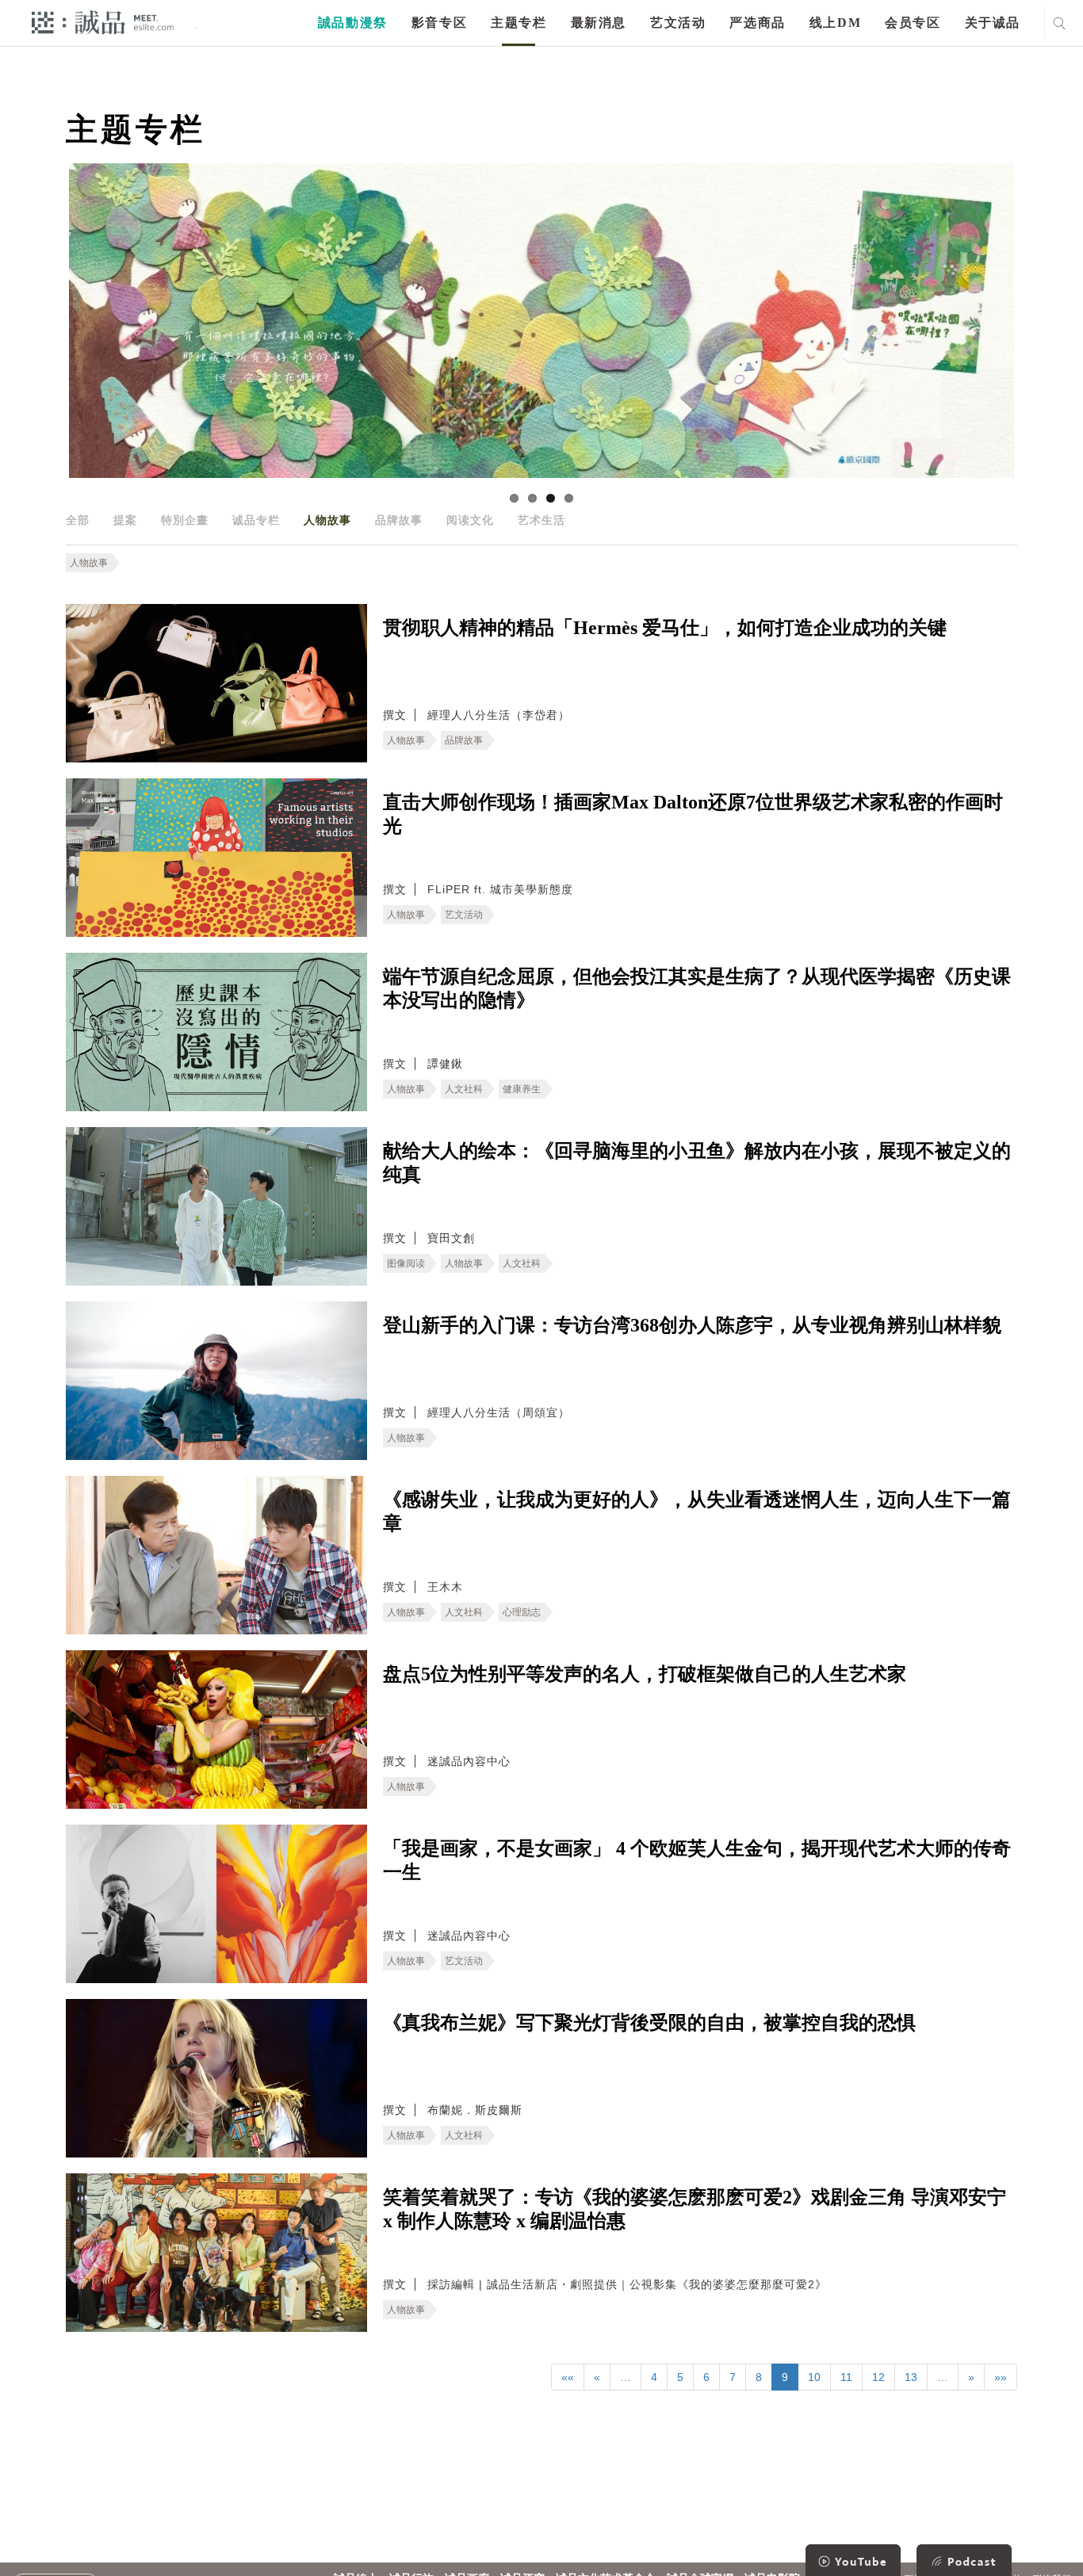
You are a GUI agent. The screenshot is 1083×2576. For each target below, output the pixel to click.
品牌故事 (399, 520)
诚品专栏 (256, 520)
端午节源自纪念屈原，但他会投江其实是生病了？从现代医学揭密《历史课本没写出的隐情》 (697, 988)
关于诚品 (993, 23)
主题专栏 (519, 23)
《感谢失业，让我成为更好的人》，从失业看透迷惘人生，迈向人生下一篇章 (697, 1512)
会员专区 (913, 23)
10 (814, 2377)
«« (568, 2377)
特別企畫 (185, 520)
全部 (78, 520)
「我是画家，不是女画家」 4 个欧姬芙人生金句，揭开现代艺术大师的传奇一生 (697, 1860)
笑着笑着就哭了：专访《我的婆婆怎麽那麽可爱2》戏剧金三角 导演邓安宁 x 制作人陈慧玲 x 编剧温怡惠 (695, 2209)
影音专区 (439, 23)
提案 (125, 520)
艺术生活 (541, 520)
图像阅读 (406, 1263)
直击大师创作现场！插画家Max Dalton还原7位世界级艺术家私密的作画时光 (693, 814)
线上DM (835, 23)
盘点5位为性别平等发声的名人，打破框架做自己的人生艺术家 (645, 1674)
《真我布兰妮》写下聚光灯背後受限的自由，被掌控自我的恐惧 (649, 2023)
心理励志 (522, 1612)
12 (878, 2377)
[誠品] (103, 22)
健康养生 (522, 1089)
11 (846, 2377)
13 (911, 2377)
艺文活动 (678, 23)
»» (1001, 2377)
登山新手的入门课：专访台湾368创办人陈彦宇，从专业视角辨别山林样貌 (692, 1325)
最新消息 (599, 23)
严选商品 (757, 23)
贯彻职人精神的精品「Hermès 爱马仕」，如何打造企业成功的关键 (665, 628)
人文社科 (464, 1089)
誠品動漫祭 (353, 23)
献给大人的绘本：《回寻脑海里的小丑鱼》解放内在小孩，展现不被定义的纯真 (697, 1163)
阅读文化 (470, 520)
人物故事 (327, 520)
